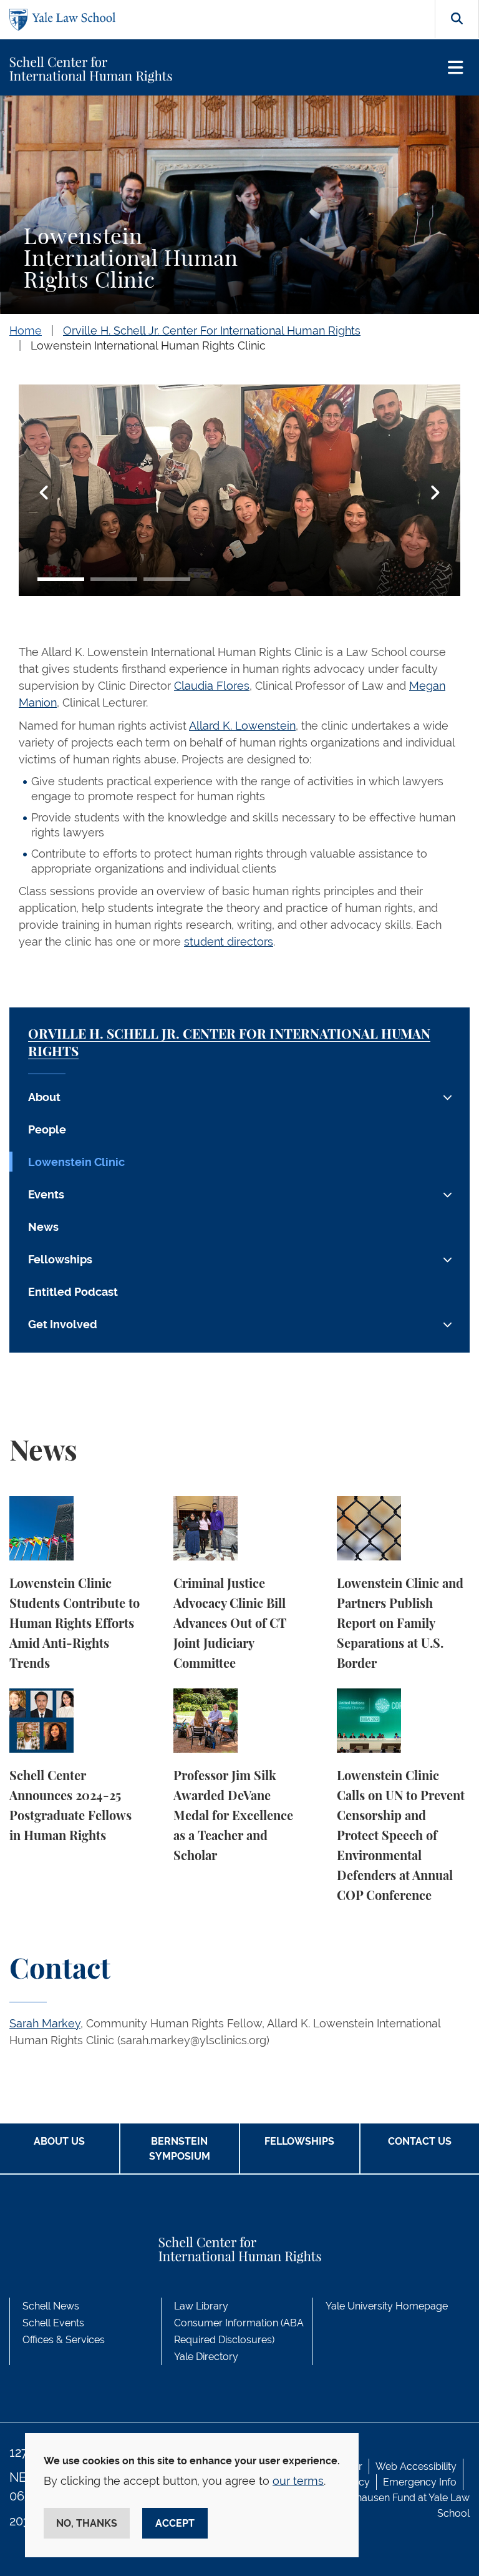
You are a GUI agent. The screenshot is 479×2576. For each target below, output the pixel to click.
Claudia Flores (212, 686)
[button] (44, 492)
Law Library (201, 2306)
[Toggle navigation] (456, 68)
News (43, 1227)
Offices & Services (64, 2340)
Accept (175, 2523)
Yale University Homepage (387, 2306)
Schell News (51, 2306)
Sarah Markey (45, 2023)
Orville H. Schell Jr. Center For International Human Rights (212, 331)
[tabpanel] (239, 492)
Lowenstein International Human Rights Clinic (148, 345)
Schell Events (53, 2323)
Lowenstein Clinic (76, 1162)
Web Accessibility (416, 2466)
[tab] (61, 579)
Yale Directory (206, 2357)
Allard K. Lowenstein (242, 726)
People (47, 1129)
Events (46, 1194)
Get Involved (63, 1324)
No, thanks (87, 2523)
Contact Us (420, 2141)
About (44, 1097)
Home (26, 331)
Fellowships (60, 1259)
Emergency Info (420, 2482)
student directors (229, 942)
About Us (59, 2141)
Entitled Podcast (73, 1292)
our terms (298, 2481)
